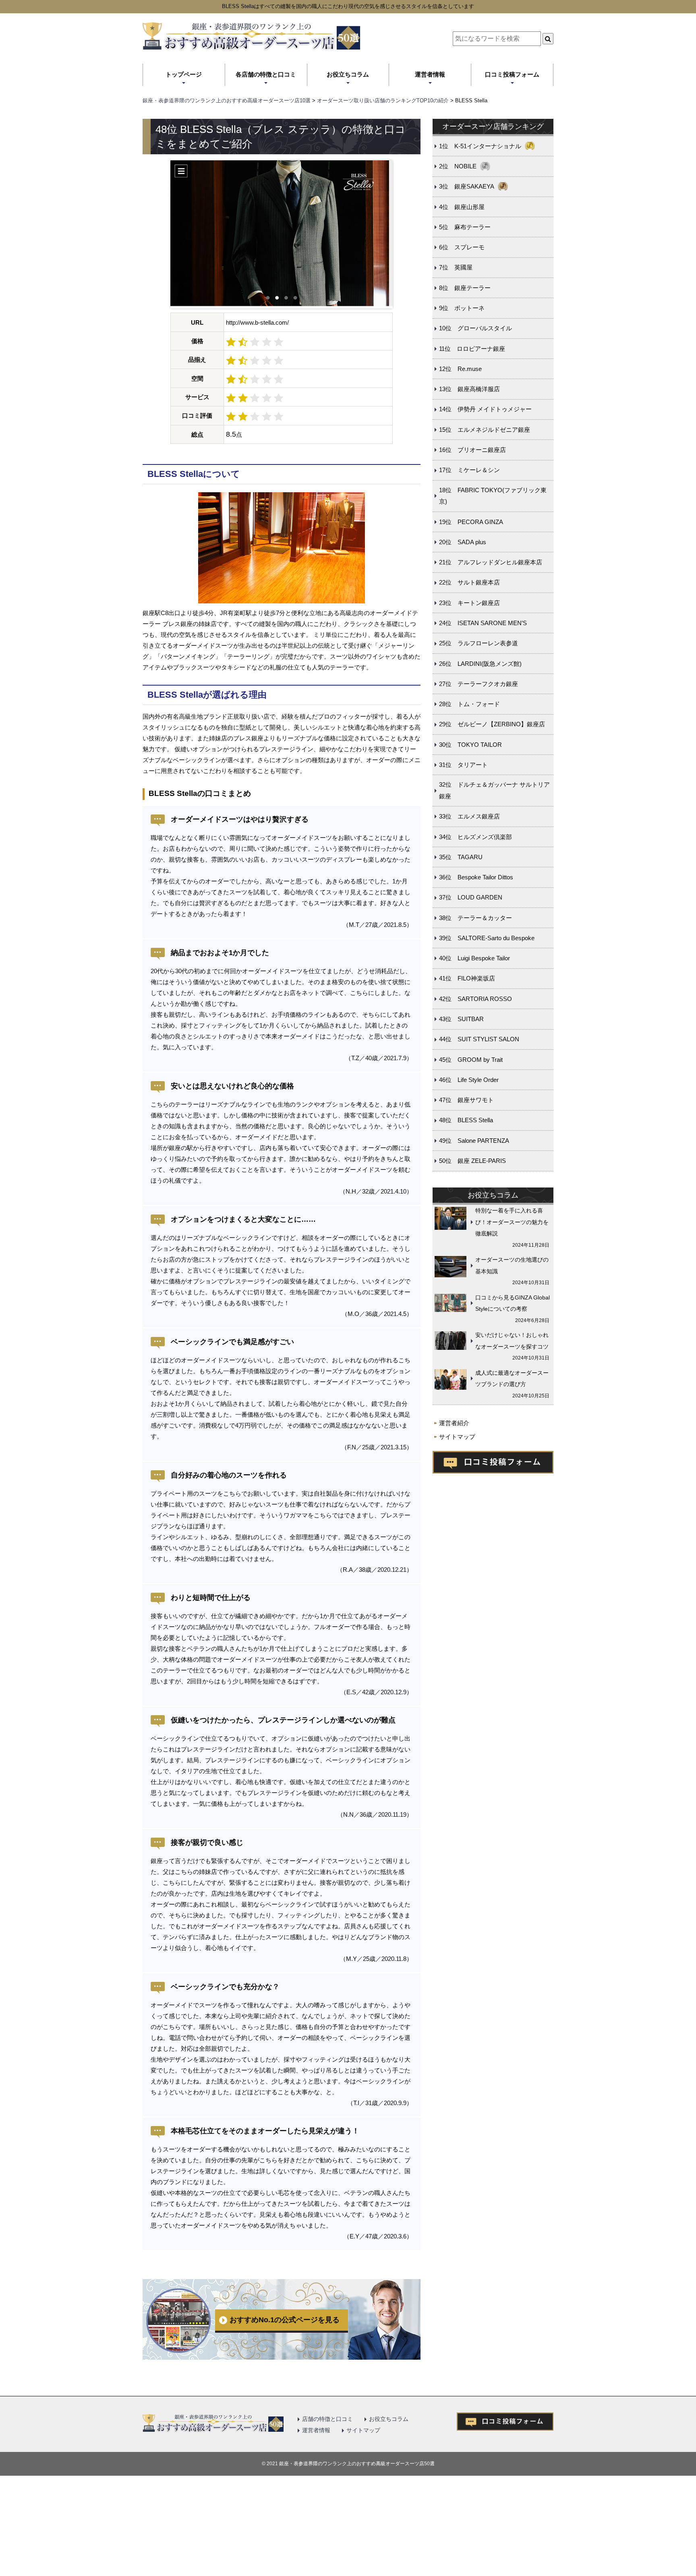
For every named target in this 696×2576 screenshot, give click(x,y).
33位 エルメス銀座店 (469, 816)
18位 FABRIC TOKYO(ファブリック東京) (493, 496)
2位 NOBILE (458, 166)
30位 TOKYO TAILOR (470, 745)
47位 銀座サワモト (466, 1100)
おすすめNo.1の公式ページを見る (285, 2320)
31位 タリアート (463, 765)
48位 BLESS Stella (466, 1120)
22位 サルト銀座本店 (469, 582)
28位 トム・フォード (469, 704)
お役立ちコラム (348, 74)
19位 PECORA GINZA (471, 522)
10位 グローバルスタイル (475, 328)
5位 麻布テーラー (465, 227)
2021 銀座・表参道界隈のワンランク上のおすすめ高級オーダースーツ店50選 (351, 2464)
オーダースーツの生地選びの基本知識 (512, 1265)
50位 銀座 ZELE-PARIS (472, 1161)
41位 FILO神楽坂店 (467, 978)
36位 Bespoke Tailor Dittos (476, 877)
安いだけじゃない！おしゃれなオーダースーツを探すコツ (512, 1341)
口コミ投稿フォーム (512, 74)
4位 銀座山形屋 (462, 207)
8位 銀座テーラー (465, 288)
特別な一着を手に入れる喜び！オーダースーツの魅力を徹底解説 (512, 1222)
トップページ (184, 74)
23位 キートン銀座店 (469, 603)
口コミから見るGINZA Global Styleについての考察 (513, 1303)
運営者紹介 (454, 1423)
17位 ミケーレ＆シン (469, 470)
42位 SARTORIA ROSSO (475, 999)
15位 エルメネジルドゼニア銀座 (485, 430)
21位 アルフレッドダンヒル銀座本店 (491, 562)
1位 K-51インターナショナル (480, 146)
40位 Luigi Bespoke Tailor (474, 958)
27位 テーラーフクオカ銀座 (478, 684)
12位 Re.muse (460, 369)
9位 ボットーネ (462, 308)
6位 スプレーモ (462, 247)
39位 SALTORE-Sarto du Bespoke (487, 938)
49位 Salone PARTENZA (474, 1141)
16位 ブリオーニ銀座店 (472, 450)
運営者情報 (430, 74)
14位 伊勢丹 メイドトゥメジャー (485, 409)
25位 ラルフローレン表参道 (478, 643)
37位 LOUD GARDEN (471, 897)
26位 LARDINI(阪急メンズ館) (480, 664)
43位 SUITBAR (461, 1019)
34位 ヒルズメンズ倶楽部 (475, 837)
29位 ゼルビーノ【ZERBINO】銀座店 (492, 724)
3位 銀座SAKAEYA (467, 186)
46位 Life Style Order (469, 1080)
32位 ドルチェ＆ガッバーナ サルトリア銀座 (494, 790)
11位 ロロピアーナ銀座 (472, 349)
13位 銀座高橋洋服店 (469, 389)
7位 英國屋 (456, 267)
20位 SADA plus (463, 542)
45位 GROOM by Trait (471, 1060)
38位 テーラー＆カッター (475, 918)
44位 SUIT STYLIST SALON (479, 1039)
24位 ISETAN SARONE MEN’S (483, 623)
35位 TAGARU (461, 857)
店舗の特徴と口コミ (327, 2419)
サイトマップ (457, 1437)
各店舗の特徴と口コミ (266, 74)
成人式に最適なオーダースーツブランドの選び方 (512, 1379)
